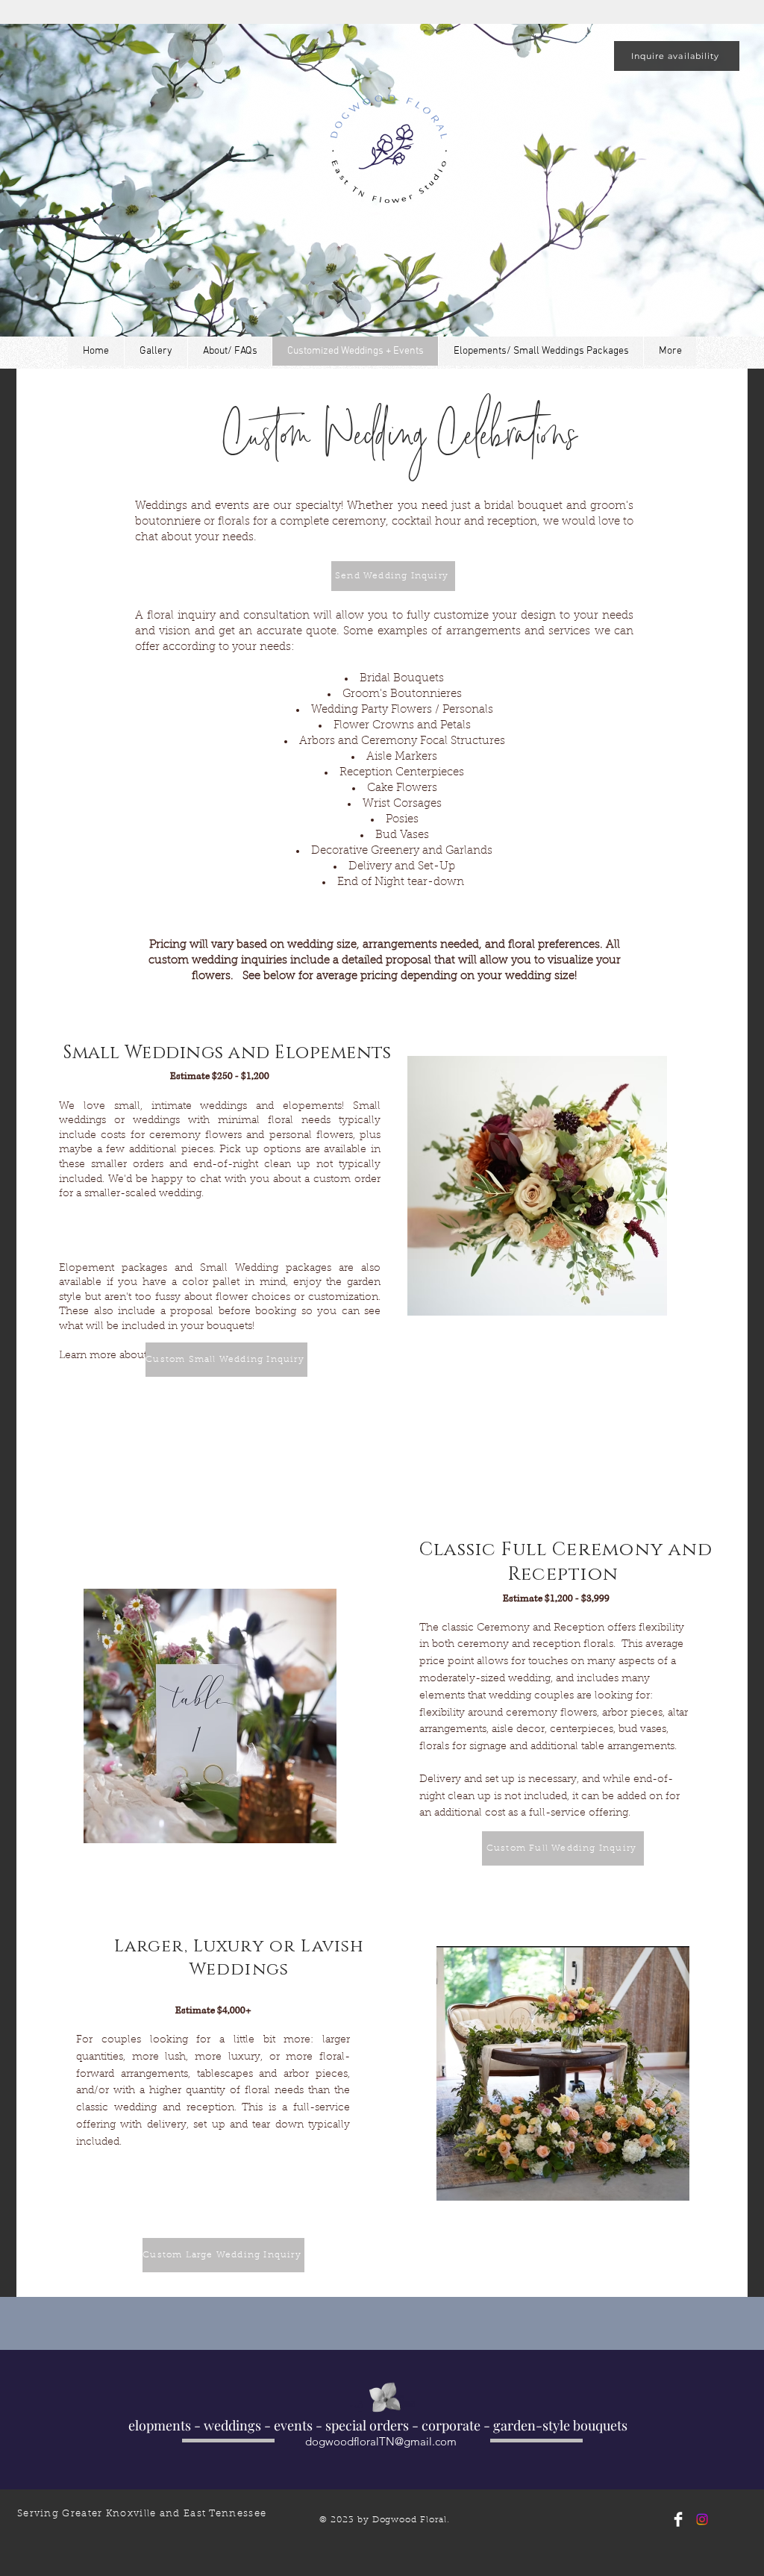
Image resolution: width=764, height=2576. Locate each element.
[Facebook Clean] (678, 2519)
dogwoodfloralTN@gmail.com (381, 2441)
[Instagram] (702, 2519)
